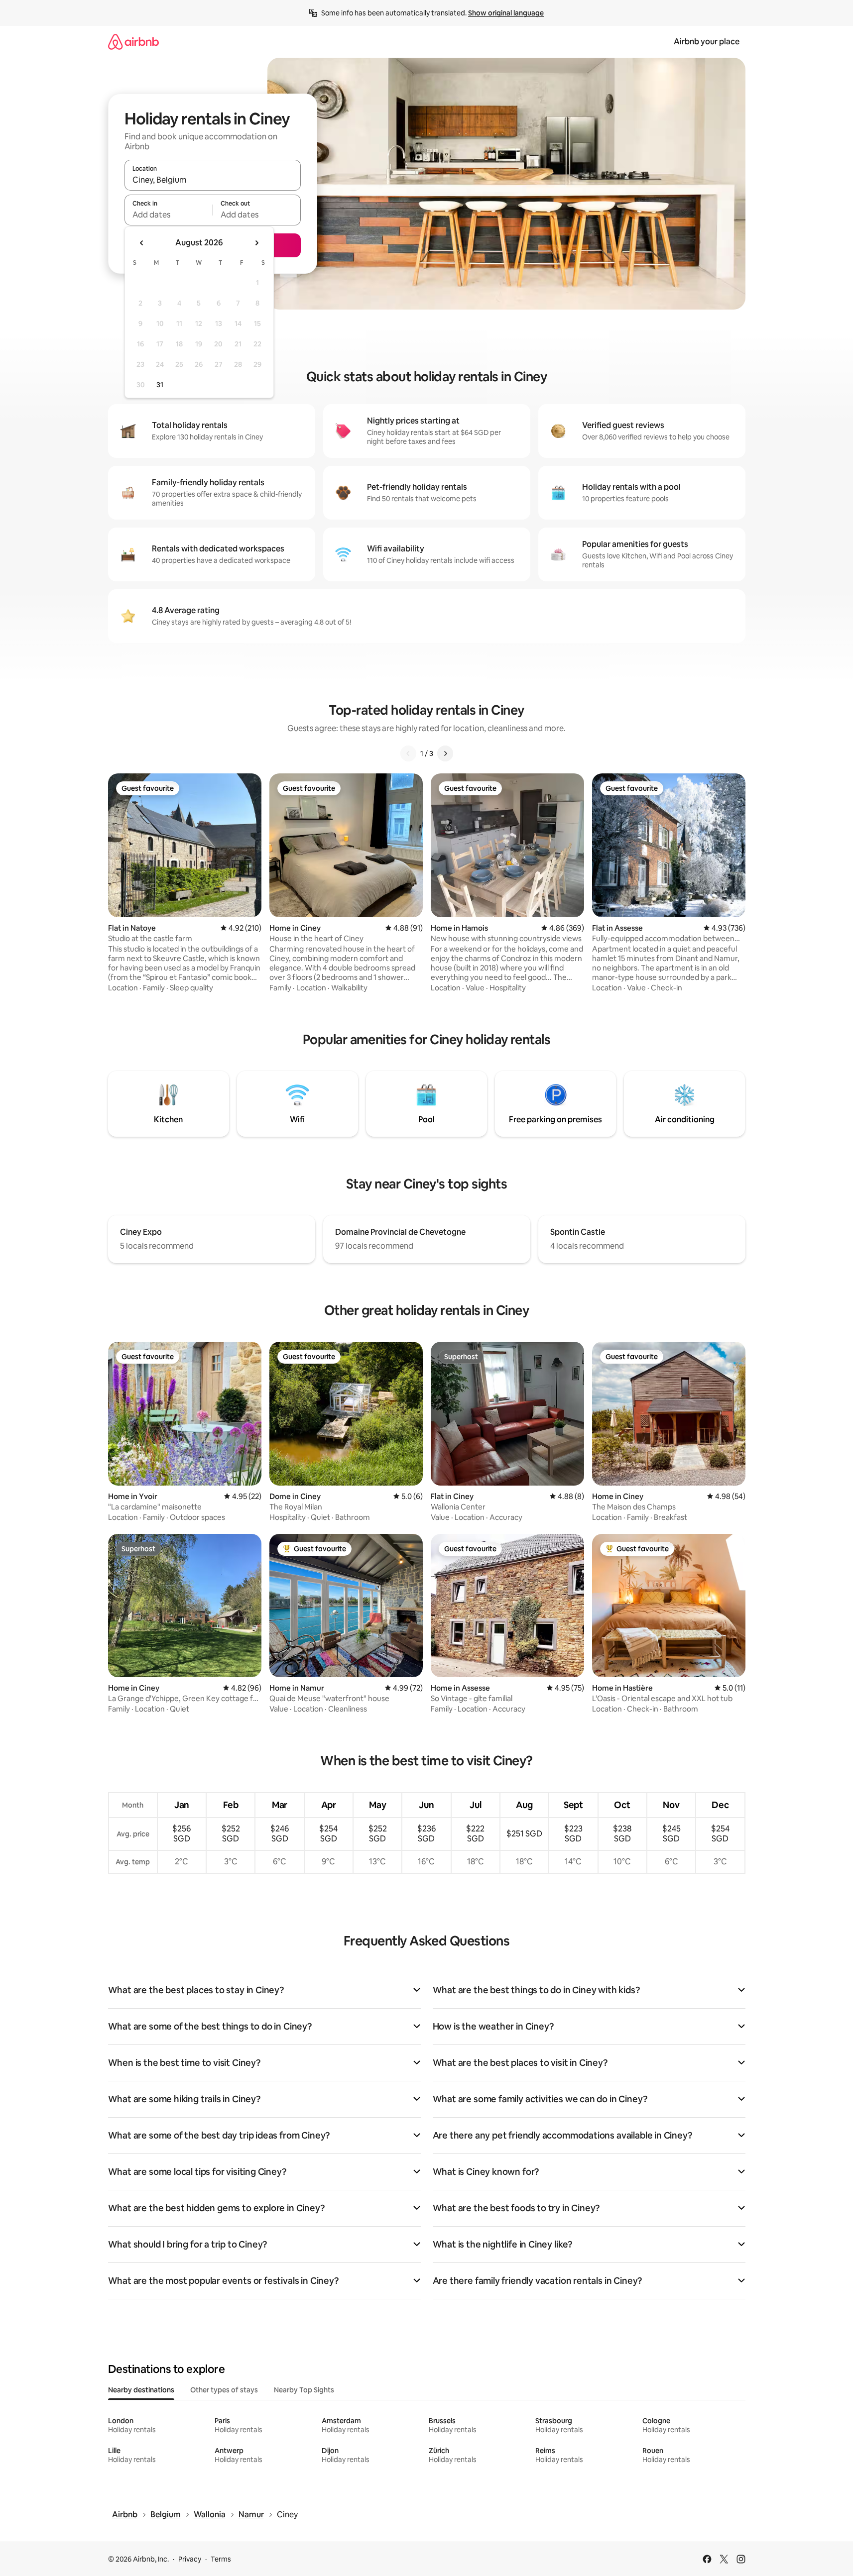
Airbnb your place (707, 42)
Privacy (190, 2559)
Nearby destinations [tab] (141, 2390)
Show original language (506, 13)
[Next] (445, 753)
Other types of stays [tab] (224, 2390)
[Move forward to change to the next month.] (256, 243)
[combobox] (213, 180)
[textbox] (169, 215)
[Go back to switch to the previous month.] (142, 243)
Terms (221, 2559)
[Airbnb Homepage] (133, 42)
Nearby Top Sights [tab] (304, 2390)
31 (160, 385)
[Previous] (408, 753)
